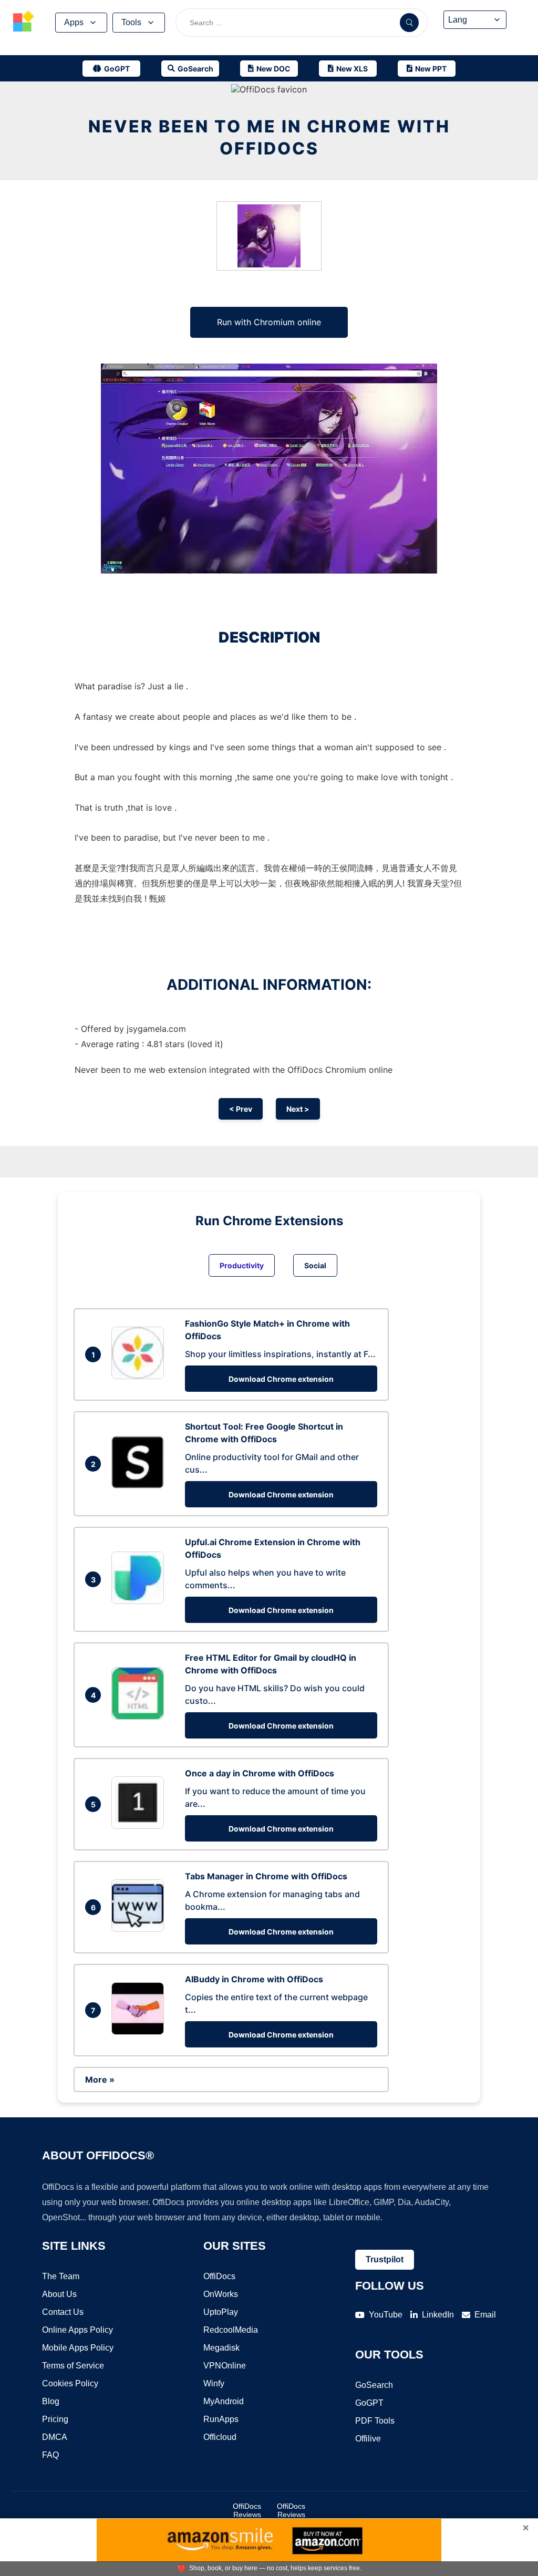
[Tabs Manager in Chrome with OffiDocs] (140, 1929)
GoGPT (369, 2403)
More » (100, 2080)
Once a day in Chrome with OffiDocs (260, 1773)
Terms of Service (73, 2366)
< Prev (241, 1109)
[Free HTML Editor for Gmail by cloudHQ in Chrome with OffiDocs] (140, 1716)
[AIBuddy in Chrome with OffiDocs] (140, 2032)
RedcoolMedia (231, 2330)
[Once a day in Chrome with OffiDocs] (140, 1826)
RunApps (221, 2419)
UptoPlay (221, 2312)
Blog (51, 2401)
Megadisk (221, 2348)
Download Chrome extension (281, 1379)
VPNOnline (225, 2366)
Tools (131, 22)
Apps (74, 22)
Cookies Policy (70, 2383)
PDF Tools (375, 2421)
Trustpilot (385, 2259)
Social (315, 1265)
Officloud (220, 2437)
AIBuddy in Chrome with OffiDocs (254, 1979)
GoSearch (374, 2385)
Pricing (55, 2419)
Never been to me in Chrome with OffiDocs (269, 137)
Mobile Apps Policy (78, 2348)
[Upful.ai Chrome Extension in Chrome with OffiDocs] (140, 1601)
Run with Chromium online (269, 322)
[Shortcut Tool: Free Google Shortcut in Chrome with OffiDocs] (140, 1485)
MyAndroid (224, 2401)
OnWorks (221, 2294)
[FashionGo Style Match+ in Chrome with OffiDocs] (140, 1376)
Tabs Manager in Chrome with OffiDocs (266, 1876)
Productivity (242, 1265)
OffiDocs (219, 2276)
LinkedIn (438, 2315)
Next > (298, 1109)
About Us (59, 2294)
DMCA (55, 2437)
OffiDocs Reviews (247, 2510)
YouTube (386, 2315)
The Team (61, 2276)
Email (485, 2315)
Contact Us (63, 2312)
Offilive (368, 2439)
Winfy (214, 2383)
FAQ (50, 2455)
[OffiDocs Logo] (24, 23)
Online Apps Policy (77, 2330)
